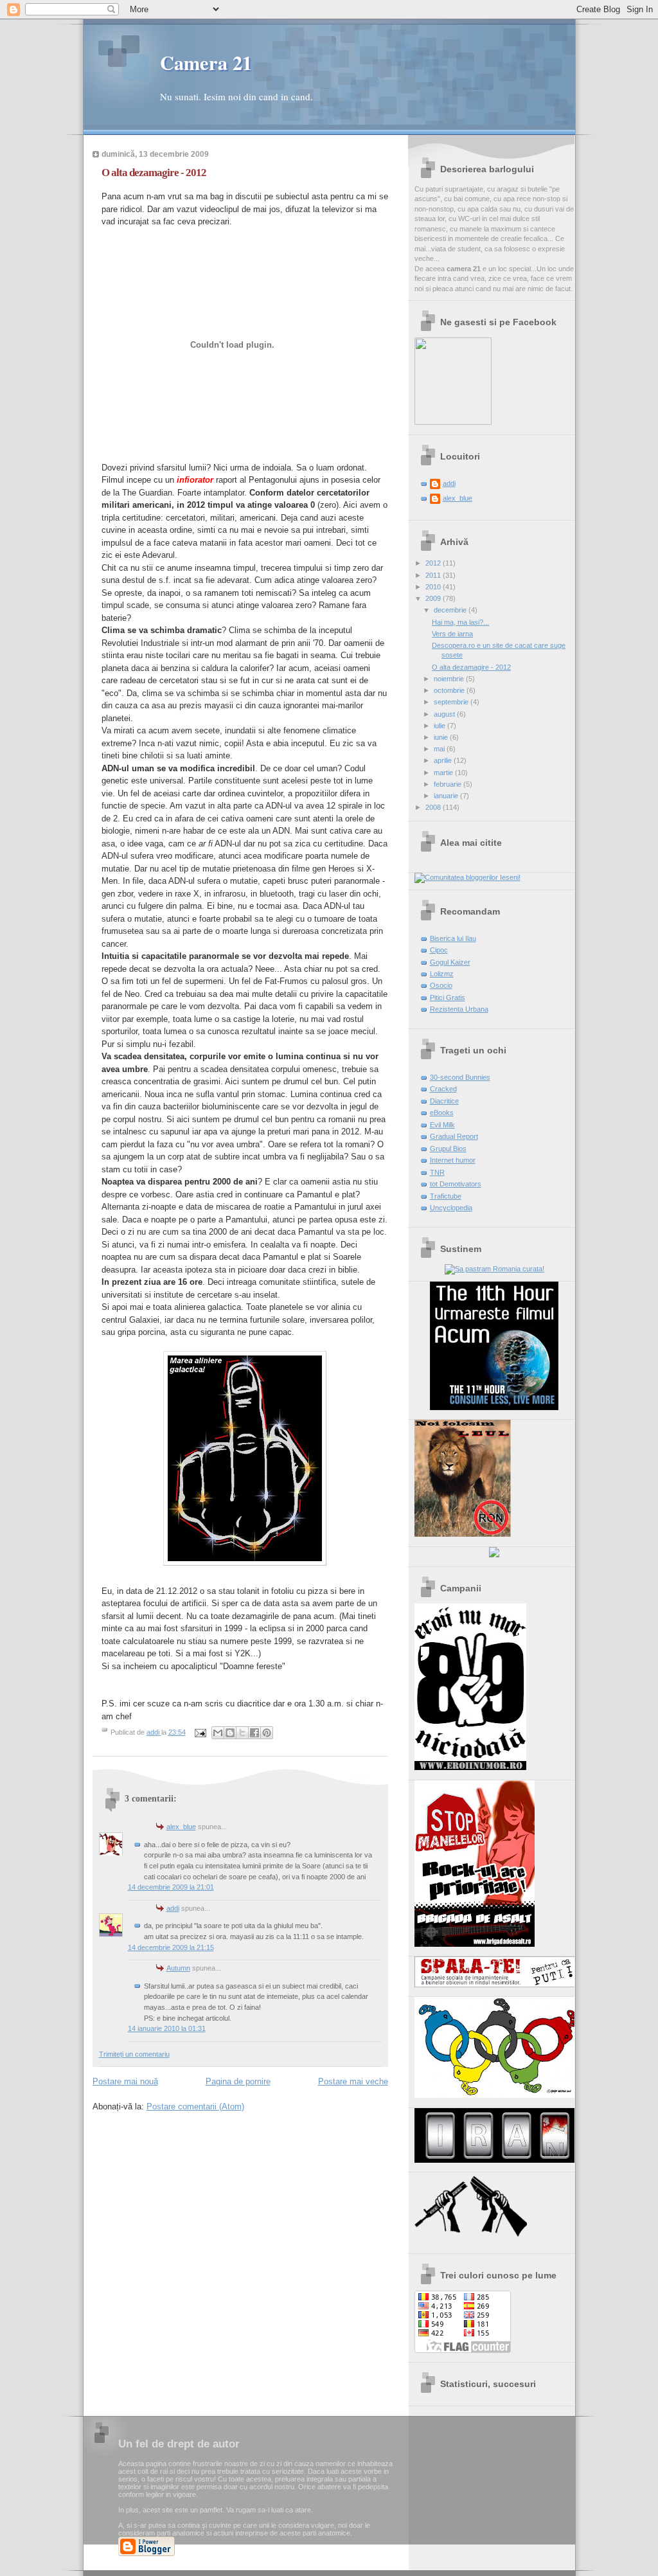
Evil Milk (442, 1125)
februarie (449, 784)
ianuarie (447, 796)
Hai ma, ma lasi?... (460, 622)
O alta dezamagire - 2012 (471, 667)
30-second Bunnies (460, 1077)
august (445, 714)
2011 (434, 575)
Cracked (443, 1089)
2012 (434, 563)
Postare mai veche (353, 2081)
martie (444, 773)
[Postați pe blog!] (230, 1733)
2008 (434, 807)
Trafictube (446, 1196)
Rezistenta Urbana (459, 1009)
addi (173, 1908)
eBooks (442, 1113)
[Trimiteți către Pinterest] (267, 1733)
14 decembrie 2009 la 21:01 (171, 1887)
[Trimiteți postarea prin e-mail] (200, 1732)
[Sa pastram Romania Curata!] (494, 1269)
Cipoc (439, 950)
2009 (434, 598)
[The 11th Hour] (494, 1408)
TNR (437, 1172)
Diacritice (444, 1101)
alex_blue (181, 1827)
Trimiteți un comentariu (134, 2054)
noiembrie (450, 679)
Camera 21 (206, 62)
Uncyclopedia (451, 1208)
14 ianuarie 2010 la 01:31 (167, 2028)
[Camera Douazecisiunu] (453, 422)
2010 (434, 587)
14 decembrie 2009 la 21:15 (171, 1947)
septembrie (452, 702)
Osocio (441, 985)
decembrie (451, 610)
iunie (442, 737)
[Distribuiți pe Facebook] (254, 1733)
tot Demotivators (456, 1184)
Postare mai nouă (125, 2081)
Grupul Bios (448, 1149)
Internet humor (453, 1160)
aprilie (444, 760)
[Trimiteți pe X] (242, 1733)
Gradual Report (454, 1136)
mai (440, 749)
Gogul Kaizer (450, 962)
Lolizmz (442, 974)
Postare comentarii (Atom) (195, 2106)
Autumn (178, 1968)
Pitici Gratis (448, 997)
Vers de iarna (452, 634)
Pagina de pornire (238, 2081)
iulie (440, 726)
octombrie (450, 690)
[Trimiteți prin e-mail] (218, 1733)
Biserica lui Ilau (453, 938)
